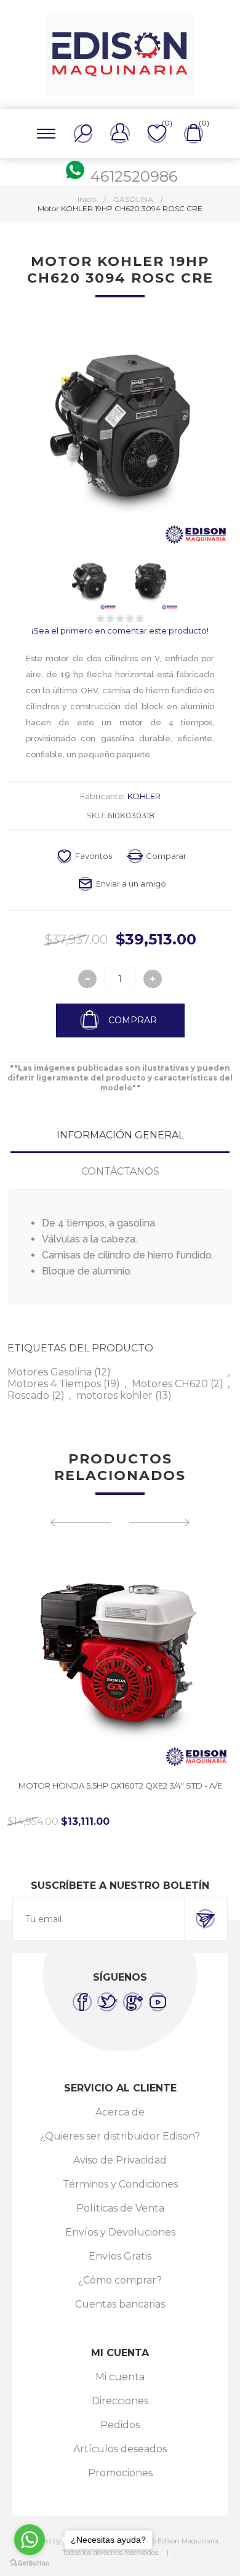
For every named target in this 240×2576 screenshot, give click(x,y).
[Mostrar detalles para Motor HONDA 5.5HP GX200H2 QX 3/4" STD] (120, 1658)
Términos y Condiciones (120, 2184)
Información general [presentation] (120, 1135)
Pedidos (120, 2425)
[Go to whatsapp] (30, 2540)
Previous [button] (80, 1523)
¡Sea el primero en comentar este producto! (120, 630)
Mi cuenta (120, 2377)
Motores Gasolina (50, 1372)
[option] (120, 1686)
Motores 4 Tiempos (54, 1384)
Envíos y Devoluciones (120, 2232)
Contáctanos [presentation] (120, 1171)
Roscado (28, 1395)
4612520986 (134, 176)
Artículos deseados (120, 2449)
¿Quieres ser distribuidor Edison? (120, 2136)
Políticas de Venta (120, 2208)
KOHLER (144, 796)
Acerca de (120, 2112)
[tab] (120, 1135)
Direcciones (120, 2401)
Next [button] (160, 1523)
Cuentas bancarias (120, 2304)
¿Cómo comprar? (120, 2280)
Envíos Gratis (120, 2256)
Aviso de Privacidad (120, 2160)
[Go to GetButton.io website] (30, 2563)
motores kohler (114, 1395)
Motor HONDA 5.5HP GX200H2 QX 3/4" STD (120, 1785)
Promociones (120, 2473)
